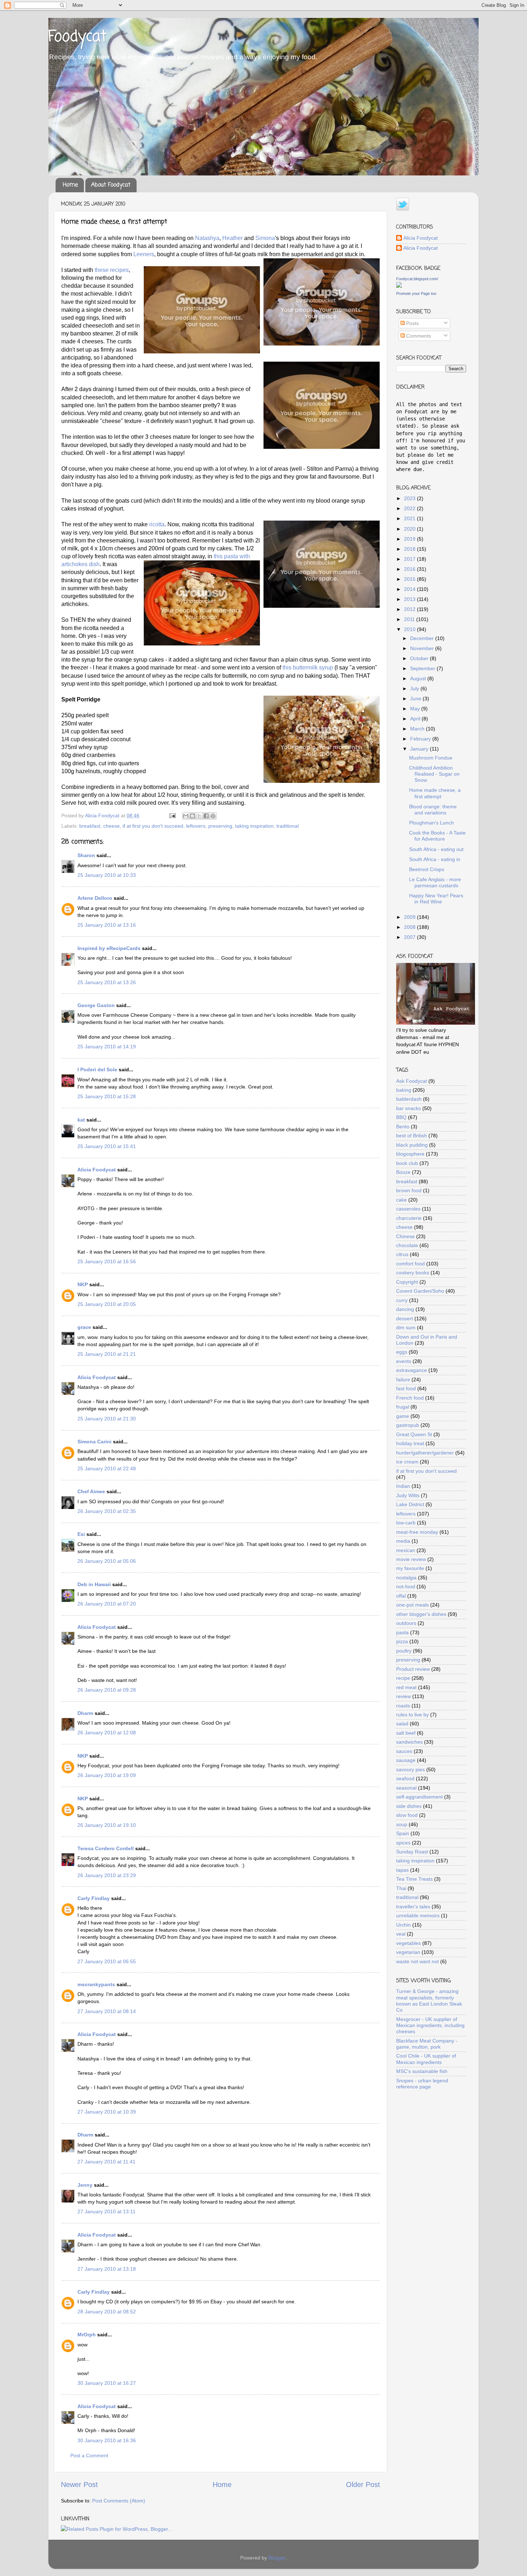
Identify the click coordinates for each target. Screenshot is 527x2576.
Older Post (363, 2485)
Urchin (403, 1925)
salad (402, 1724)
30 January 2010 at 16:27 (107, 2383)
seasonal (406, 1788)
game (403, 1416)
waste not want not (417, 1961)
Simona (265, 238)
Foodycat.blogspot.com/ (417, 279)
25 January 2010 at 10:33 (107, 875)
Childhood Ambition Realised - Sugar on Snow (434, 774)
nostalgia (406, 1578)
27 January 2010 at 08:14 (107, 2011)
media (403, 1541)
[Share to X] (199, 816)
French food (410, 1398)
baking (404, 1090)
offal (401, 1596)
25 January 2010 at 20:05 (107, 1304)
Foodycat (77, 37)
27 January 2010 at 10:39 (107, 2112)
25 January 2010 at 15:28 (107, 1096)
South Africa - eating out (436, 849)
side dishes (409, 1806)
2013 (410, 599)
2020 (410, 529)
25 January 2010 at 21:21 (107, 1354)
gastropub (408, 1425)
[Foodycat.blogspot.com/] (399, 286)
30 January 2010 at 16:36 (107, 2440)
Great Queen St (414, 1434)
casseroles (408, 1209)
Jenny (85, 2185)
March (418, 729)
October (420, 658)
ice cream (407, 1462)
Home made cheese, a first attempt (435, 793)
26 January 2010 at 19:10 (107, 1825)
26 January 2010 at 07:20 (107, 1604)
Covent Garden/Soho (420, 1291)
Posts (412, 323)
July (415, 688)
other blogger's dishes (421, 1614)
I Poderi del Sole (97, 1070)
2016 (410, 569)
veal (401, 1934)
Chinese (405, 1236)
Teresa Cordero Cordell (106, 1848)
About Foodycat (111, 185)
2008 (410, 927)
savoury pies (410, 1769)
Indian (403, 1486)
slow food (407, 1815)
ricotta (157, 524)
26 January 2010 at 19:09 (107, 1775)
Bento (403, 1127)
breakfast (90, 826)
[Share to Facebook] (206, 816)
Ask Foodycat (412, 1081)
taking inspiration (254, 826)
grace (84, 1327)
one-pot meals (412, 1605)
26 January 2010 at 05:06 (107, 1561)
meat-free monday (417, 1532)
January (420, 749)
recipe (403, 1678)
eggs (402, 1352)
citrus (402, 1254)
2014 (410, 589)
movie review (411, 1559)
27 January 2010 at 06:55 (107, 1961)
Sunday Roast (412, 1852)
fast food (406, 1388)
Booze (403, 1172)
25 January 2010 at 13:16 (107, 925)
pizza (402, 1641)
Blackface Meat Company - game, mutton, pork (427, 2044)
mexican (406, 1550)
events (404, 1361)
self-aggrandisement (419, 1797)
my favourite (410, 1568)
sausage (406, 1760)
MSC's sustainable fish (422, 2071)
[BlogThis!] (193, 816)
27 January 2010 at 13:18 (107, 2269)
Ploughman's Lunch (431, 823)
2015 (410, 579)
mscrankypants (96, 1984)
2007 (410, 937)
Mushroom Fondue (431, 758)
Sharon (86, 855)
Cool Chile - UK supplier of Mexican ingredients (426, 2059)
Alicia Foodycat (97, 1170)
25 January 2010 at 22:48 (107, 1468)
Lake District (410, 1504)
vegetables (409, 1943)
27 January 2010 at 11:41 (106, 2162)
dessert (405, 1318)
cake (402, 1200)
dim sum (406, 1327)
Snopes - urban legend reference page (422, 2084)
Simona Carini (94, 1442)
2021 (410, 518)
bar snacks (409, 1108)
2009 (410, 917)
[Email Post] (172, 815)
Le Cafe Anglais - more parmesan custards (435, 882)
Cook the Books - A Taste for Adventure (437, 836)
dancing (405, 1309)
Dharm (85, 1713)
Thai (401, 1888)
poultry (404, 1651)
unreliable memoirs (418, 1915)
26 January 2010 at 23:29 (107, 1875)
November (423, 648)
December (423, 638)
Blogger (277, 2558)
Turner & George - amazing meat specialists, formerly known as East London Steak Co (429, 2001)
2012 (410, 609)
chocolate (407, 1245)
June (416, 699)
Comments (418, 336)
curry (402, 1300)
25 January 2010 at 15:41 (107, 1146)
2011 (410, 619)
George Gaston (96, 1005)
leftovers (196, 826)
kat (81, 1120)
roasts (403, 1706)
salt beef (406, 1733)
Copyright (407, 1282)
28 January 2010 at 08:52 (107, 2312)
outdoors (406, 1623)
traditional (288, 826)
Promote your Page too (416, 293)
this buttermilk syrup (308, 667)
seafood (405, 1778)
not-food (406, 1587)
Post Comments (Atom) (119, 2501)
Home (70, 185)
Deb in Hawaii (94, 1584)
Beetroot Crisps (427, 869)
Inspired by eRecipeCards (109, 948)
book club (407, 1163)
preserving (220, 826)
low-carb (406, 1523)
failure (403, 1379)
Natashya (207, 238)
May (416, 709)
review (403, 1696)
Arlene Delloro (95, 898)
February (421, 739)
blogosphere (410, 1154)
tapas (402, 1870)
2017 (410, 559)
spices (403, 1843)
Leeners (144, 254)
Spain (403, 1833)
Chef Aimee (91, 1491)
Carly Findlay (94, 1898)
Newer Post (79, 2485)
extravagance (412, 1370)
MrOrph (87, 2335)
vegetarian (408, 1952)
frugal (403, 1407)
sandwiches (409, 1742)
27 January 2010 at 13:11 (106, 2211)
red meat (406, 1687)
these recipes (112, 270)
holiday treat (410, 1443)
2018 (410, 549)
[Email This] (186, 816)
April (416, 719)
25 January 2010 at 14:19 (107, 1047)
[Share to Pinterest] (213, 816)
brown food (409, 1190)
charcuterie (409, 1218)
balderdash (409, 1099)
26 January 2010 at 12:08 (107, 1733)
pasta (402, 1632)
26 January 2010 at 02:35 (107, 1511)
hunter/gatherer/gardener (425, 1453)
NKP (83, 1284)
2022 (410, 508)
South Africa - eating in (435, 859)
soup (402, 1824)
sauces (404, 1751)
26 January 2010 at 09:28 (107, 1690)
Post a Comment (89, 2455)
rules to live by (412, 1715)
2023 (410, 498)
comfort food (410, 1264)
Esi (81, 1534)
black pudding (412, 1145)
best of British (412, 1136)
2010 (410, 629)
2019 (410, 539)
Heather (233, 238)
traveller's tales (413, 1907)
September (423, 668)
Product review (413, 1669)
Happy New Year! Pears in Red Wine (436, 899)
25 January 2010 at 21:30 (107, 1419)
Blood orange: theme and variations (433, 810)
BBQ (401, 1117)
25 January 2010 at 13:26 (107, 982)
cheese (111, 826)
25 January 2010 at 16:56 (107, 1261)
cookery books (413, 1273)
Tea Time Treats (414, 1879)
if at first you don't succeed (153, 826)
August (419, 678)
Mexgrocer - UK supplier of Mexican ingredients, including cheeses (430, 2025)
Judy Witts (408, 1495)
